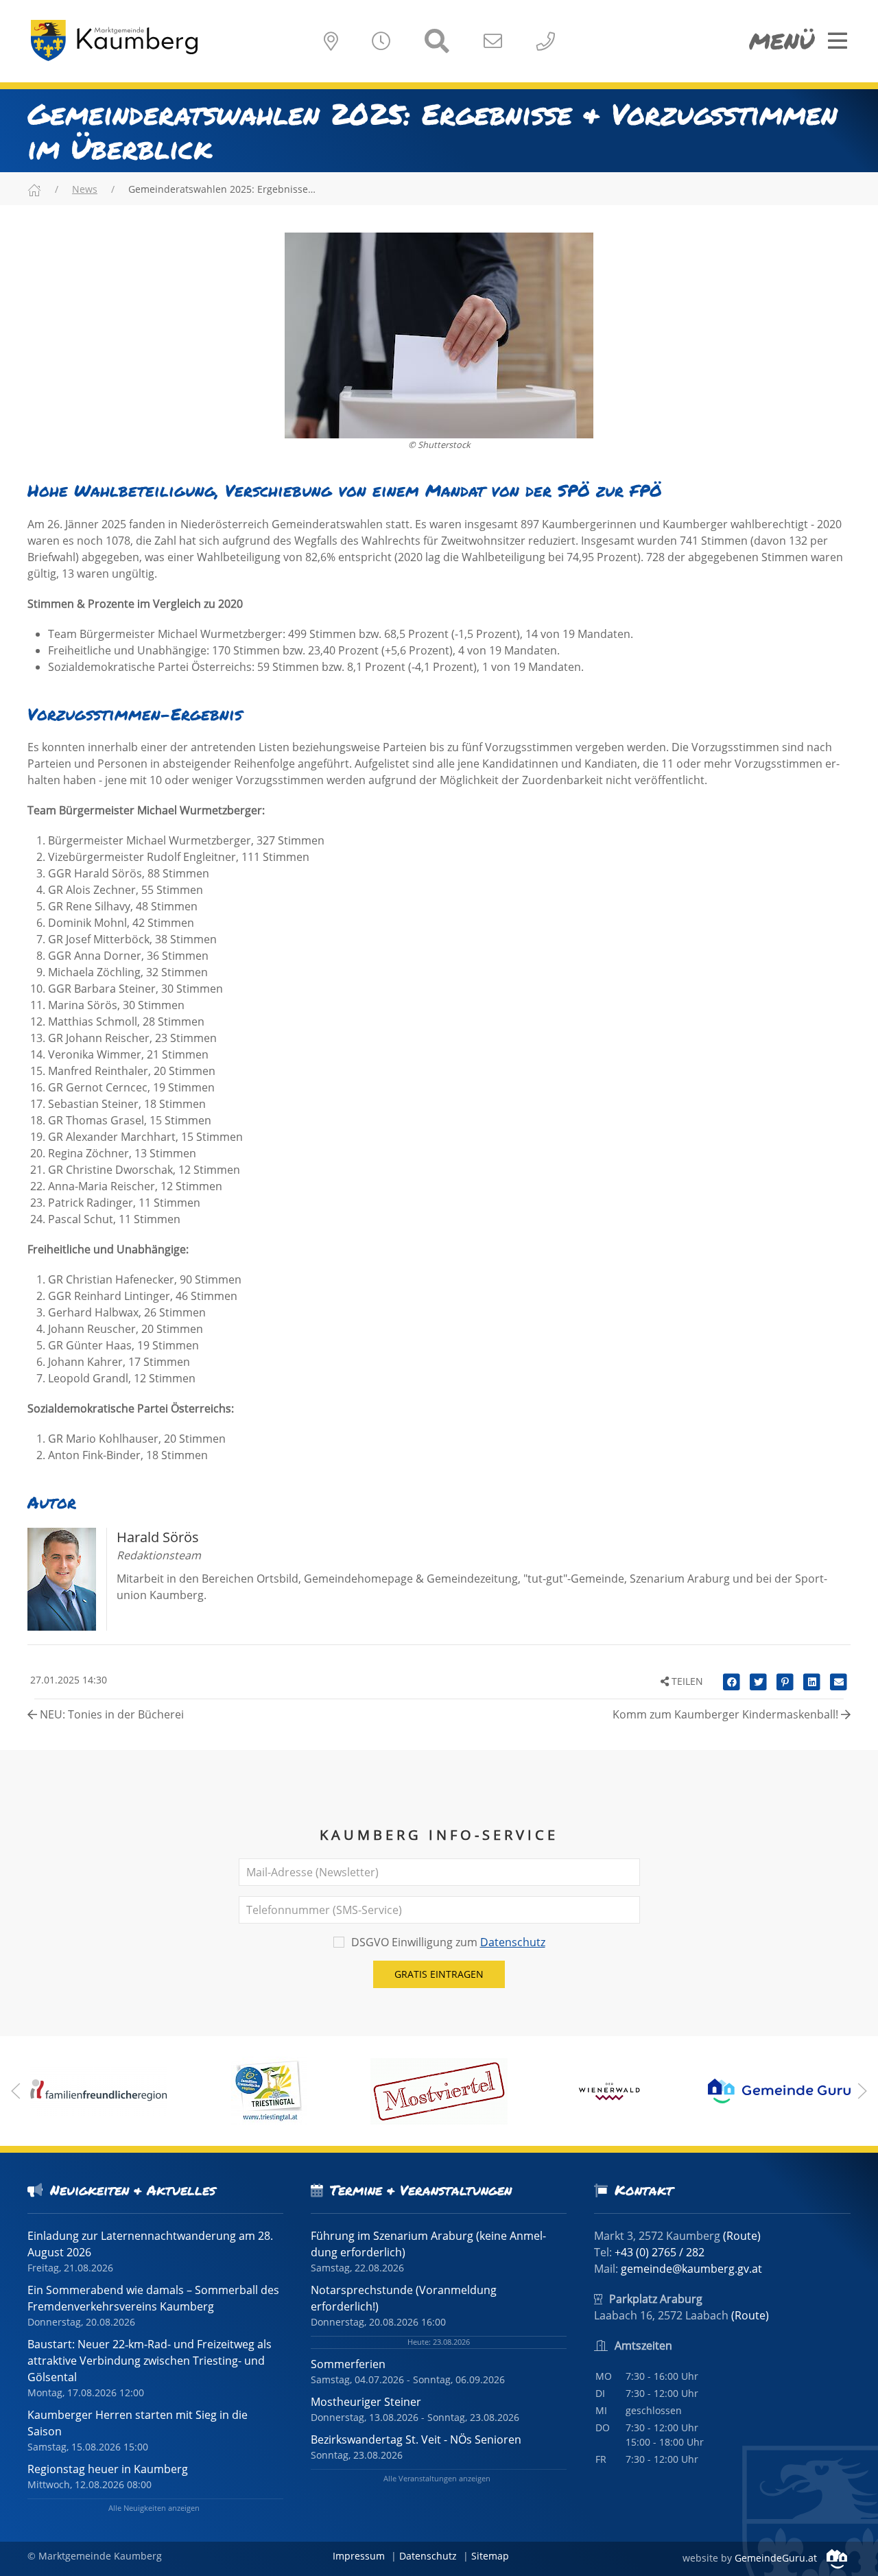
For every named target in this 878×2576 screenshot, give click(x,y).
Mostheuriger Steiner (366, 2402)
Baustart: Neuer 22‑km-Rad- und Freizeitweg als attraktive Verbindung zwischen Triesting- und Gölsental (150, 2361)
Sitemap (490, 2556)
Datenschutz (513, 1942)
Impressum (359, 2556)
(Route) (742, 2236)
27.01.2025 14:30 (67, 1680)
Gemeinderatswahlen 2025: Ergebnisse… (222, 189)
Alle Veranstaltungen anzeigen (437, 2478)
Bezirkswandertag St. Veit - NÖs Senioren (416, 2439)
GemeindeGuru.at (777, 2558)
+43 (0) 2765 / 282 (660, 2252)
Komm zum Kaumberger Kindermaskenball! (727, 1714)
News (85, 189)
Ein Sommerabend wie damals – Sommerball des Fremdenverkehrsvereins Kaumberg (153, 2298)
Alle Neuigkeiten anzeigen (154, 2508)
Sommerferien (348, 2364)
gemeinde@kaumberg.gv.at (691, 2269)
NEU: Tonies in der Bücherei (110, 1714)
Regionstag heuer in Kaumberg (108, 2469)
